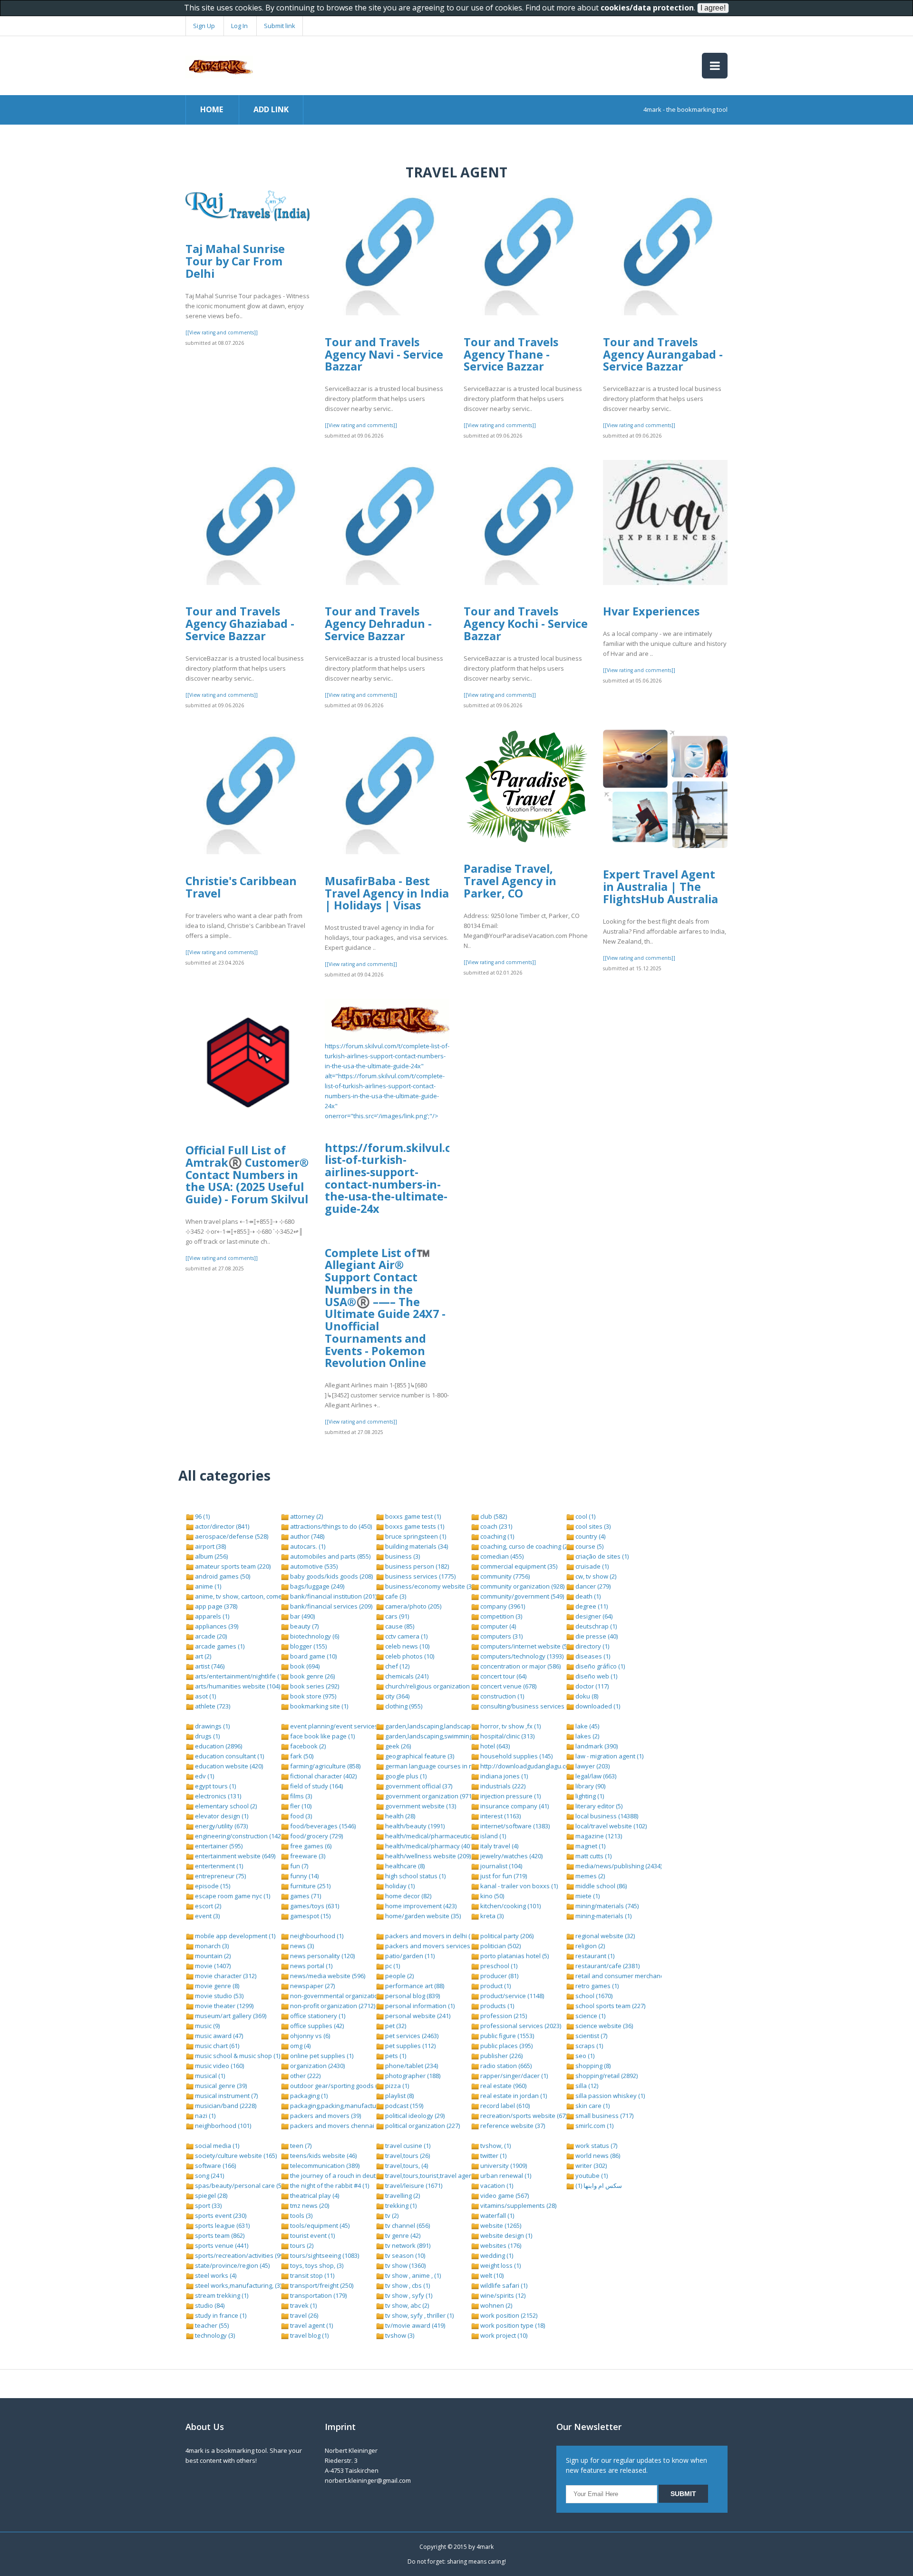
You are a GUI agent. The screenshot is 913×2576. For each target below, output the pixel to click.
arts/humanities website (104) (237, 1686)
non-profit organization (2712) (332, 2006)
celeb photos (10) (409, 1656)
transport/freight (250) (321, 2285)
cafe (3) (395, 1596)
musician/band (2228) (225, 2106)
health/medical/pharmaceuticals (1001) (440, 1836)
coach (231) (495, 1526)
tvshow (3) (399, 2335)
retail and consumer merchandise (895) (631, 1976)
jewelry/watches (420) (511, 1856)
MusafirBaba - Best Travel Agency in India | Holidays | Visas (387, 893)
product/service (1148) (511, 1996)
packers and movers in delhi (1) (429, 1936)
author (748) (306, 1536)
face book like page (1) (322, 1736)
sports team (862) (219, 2235)
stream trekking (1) (221, 2295)
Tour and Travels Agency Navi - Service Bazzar (384, 354)
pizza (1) (396, 2086)
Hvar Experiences (651, 611)
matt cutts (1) (593, 1856)
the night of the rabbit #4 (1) (329, 2186)
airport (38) (210, 1546)
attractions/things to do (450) (330, 1526)
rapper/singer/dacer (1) (513, 2076)
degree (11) (591, 1606)
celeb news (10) (407, 1646)
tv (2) (391, 2215)
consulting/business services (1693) (531, 1706)
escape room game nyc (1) (232, 1896)
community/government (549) (521, 1596)
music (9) (207, 2026)
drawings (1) (212, 1726)
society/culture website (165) (235, 2156)
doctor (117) (591, 1686)
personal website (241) (417, 2016)
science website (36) (603, 2026)
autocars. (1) (307, 1546)
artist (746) (209, 1666)
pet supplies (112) (410, 2046)
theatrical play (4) (314, 2195)
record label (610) (504, 2106)
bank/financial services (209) (330, 1606)
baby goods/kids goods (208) (331, 1576)
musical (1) (209, 2076)
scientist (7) (591, 2036)
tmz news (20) (309, 2205)
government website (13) (420, 1806)
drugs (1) (207, 1736)
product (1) (495, 1986)
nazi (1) (204, 2116)
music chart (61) (216, 2046)
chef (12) (397, 1666)
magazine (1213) (598, 1836)
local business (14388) (606, 1816)
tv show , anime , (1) (412, 2275)
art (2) (202, 1656)
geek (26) (397, 1746)
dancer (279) (592, 1586)
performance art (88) (414, 1986)
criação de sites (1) (601, 1556)
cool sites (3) (592, 1526)
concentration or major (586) (520, 1666)
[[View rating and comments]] (222, 332)
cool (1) (585, 1516)
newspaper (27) (312, 1986)
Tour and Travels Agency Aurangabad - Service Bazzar (663, 354)
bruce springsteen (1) (415, 1536)
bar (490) (302, 1616)
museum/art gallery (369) (230, 2016)
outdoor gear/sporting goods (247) (339, 2086)
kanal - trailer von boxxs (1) (518, 1886)
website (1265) (500, 2225)
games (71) (305, 1896)
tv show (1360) (405, 2265)
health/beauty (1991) (414, 1826)
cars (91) (396, 1616)
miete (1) (587, 1896)
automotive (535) (313, 1566)
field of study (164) (316, 1786)
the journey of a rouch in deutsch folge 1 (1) (352, 2176)
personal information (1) (419, 2006)
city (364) (397, 1696)
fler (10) (300, 1806)
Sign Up (204, 26)
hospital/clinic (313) (507, 1736)
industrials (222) (502, 1786)
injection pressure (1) (510, 1796)
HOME (212, 109)
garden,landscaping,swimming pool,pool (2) (447, 1736)
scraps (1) (588, 2046)
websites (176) (500, 2245)
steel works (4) (215, 2275)
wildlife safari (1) (503, 2285)
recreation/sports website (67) (523, 2116)
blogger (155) (308, 1646)
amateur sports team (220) (232, 1566)
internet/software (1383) (514, 1826)
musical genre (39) (220, 2086)
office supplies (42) (316, 2026)
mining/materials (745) (606, 1906)
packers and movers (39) (325, 2116)
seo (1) (584, 2056)
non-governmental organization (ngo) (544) (350, 1996)
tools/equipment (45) (319, 2225)
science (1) (590, 2016)
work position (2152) (508, 2315)
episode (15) (212, 1886)
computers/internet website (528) (527, 1646)
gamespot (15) (310, 1916)
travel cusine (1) (407, 2146)
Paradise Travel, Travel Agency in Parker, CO (510, 881)
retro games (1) (596, 1986)
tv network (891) (407, 2245)
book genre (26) (312, 1676)
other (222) (305, 2076)
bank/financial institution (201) (333, 1596)
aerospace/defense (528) (231, 1536)
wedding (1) (496, 2255)
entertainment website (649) (234, 1856)
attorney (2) (306, 1516)
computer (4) (497, 1626)
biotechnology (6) (314, 1636)
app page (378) (215, 1606)
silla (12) (586, 2086)
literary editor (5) (598, 1806)
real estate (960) (503, 2086)
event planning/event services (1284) (342, 1726)
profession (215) (503, 2016)
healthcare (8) (404, 1866)
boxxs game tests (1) (414, 1526)
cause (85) (399, 1626)
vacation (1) (496, 2186)
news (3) (301, 1946)
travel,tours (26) (407, 2156)
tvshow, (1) (495, 2146)
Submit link (280, 26)
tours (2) (301, 2245)
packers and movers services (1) (431, 1946)
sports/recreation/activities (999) (241, 2255)
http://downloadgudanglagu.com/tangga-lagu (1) (549, 1766)
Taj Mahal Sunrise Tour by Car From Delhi (235, 261)
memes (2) (589, 1876)
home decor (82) (408, 1896)
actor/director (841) (221, 1526)
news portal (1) (311, 1966)
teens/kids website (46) (323, 2156)
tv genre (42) (402, 2235)
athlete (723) (212, 1706)
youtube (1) (591, 2176)
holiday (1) (399, 1886)
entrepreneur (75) (220, 1876)
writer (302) (590, 2166)
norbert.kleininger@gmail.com (368, 2480)
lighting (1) (589, 1796)
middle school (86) (600, 1886)
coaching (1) (496, 1536)
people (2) (399, 1976)
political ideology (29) (414, 2116)
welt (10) (491, 2275)
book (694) (304, 1666)
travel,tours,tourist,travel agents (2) (435, 2176)
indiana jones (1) (503, 1776)
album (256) (211, 1556)
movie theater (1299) (223, 2006)
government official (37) (418, 1786)
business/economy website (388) (432, 1586)
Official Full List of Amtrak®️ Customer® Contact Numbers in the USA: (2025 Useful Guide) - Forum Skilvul (247, 1175)
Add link (271, 109)
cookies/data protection (647, 8)
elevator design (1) (221, 1816)
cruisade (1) (591, 1566)
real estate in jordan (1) (513, 2096)
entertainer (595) (218, 1846)
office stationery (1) (317, 2016)
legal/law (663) (595, 1776)
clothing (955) (403, 1706)
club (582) (493, 1516)
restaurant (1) (594, 1956)
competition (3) (500, 1616)
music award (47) (218, 2036)
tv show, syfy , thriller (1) (419, 2315)
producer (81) (499, 1976)
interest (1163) (500, 1816)
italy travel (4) (499, 1846)
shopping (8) (592, 2066)
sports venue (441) (221, 2245)
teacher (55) (211, 2325)
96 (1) (202, 1516)
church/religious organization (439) (434, 1686)
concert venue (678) (508, 1686)
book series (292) (314, 1686)
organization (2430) (317, 2066)
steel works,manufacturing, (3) (238, 2285)
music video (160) (219, 2066)
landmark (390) (596, 1746)
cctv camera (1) (406, 1636)
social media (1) (216, 2146)
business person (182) (416, 1566)
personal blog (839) (412, 1996)
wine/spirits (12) (502, 2295)
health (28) (399, 1816)
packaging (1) (308, 2096)
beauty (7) (304, 1626)
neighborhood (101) (222, 2126)
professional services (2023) (520, 2026)
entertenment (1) (218, 1866)
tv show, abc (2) (406, 2305)
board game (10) (313, 1656)
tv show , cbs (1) (407, 2285)
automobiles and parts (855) (330, 1556)
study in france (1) (220, 2315)
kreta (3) (491, 1916)
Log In (239, 26)
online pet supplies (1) (321, 2056)
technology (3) (214, 2335)
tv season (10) (404, 2255)
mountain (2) (212, 1956)
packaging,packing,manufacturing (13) (344, 2106)
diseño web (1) (596, 1676)
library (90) (590, 1786)
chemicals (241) (406, 1676)
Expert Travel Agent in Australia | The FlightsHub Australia (660, 886)
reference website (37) (512, 2126)
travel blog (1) (309, 2335)
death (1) (587, 1596)
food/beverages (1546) (322, 1826)
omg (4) (300, 2046)
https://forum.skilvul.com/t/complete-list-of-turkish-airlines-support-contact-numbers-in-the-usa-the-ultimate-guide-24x (432, 1178)
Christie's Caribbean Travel (241, 887)
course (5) (589, 1546)
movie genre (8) (216, 1986)
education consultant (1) (229, 1756)
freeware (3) (307, 1856)
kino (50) (491, 1896)
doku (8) (586, 1696)
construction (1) (501, 1696)
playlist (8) (399, 2096)
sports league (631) (222, 2225)
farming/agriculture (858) (325, 1766)
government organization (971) (428, 1796)
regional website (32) (604, 1936)
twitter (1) (493, 2156)
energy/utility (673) (221, 1826)
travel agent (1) (311, 2325)
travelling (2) (402, 2195)
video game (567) (504, 2195)
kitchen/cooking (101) (510, 1906)
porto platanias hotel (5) (514, 1956)
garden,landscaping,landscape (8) (433, 1726)
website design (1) (505, 2235)
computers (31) (501, 1636)
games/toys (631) (314, 1906)
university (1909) (503, 2166)
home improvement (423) (420, 1906)
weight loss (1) (500, 2265)
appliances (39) (216, 1626)
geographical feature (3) (419, 1756)
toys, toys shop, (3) (316, 2265)
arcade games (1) (219, 1646)
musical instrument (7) (226, 2096)
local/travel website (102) (610, 1826)
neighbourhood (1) (316, 1936)
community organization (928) (522, 1586)
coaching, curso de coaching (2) (524, 1546)
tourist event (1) (312, 2235)
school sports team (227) (610, 2006)
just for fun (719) (503, 1876)
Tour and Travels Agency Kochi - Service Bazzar (526, 623)
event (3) (207, 1916)
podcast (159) (403, 2106)
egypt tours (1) (215, 1786)
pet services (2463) (411, 2036)
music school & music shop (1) (237, 2056)
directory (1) (592, 1646)
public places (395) (506, 2046)
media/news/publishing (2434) (618, 1866)
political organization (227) (422, 2126)
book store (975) (312, 1696)
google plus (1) (405, 1776)
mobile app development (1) (234, 1936)
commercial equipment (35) (518, 1566)
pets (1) (395, 2056)
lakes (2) (587, 1736)
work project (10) (503, 2335)
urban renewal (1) (505, 2176)
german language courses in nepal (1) (439, 1766)
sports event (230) (220, 2215)
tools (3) (301, 2215)
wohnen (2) (495, 2305)
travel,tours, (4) (406, 2166)
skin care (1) (592, 2106)
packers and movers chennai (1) (335, 2126)
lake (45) (587, 1726)
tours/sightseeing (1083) (324, 2255)
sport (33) (208, 2205)
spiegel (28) (210, 2195)
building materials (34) (416, 1546)
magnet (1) (590, 1846)
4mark (485, 2547)
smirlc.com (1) (594, 2126)
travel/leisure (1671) (413, 2186)
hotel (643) (494, 1746)
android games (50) (222, 1576)
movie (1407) (212, 1966)
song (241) (209, 2176)
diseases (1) (592, 1656)
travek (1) (303, 2305)
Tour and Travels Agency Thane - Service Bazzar (511, 354)
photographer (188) (412, 2076)
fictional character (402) (323, 1776)
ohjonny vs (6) (309, 2036)
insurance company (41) (514, 1806)
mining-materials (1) (603, 1916)
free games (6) (310, 1846)
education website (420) (228, 1766)
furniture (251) (310, 1886)
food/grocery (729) (316, 1836)
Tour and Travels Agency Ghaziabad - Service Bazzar (240, 623)
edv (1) (204, 1776)
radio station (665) (505, 2066)
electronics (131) (217, 1796)
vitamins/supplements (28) (518, 2205)
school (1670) (593, 1996)
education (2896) (218, 1746)
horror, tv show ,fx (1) (510, 1726)
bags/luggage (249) (316, 1586)
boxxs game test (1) (412, 1516)
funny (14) (304, 1876)
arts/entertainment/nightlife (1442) (244, 1676)
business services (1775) (420, 1576)
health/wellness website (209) (427, 1856)
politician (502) (500, 1946)
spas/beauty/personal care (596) (242, 2186)
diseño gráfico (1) (599, 1666)
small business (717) (604, 2116)
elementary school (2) (225, 1806)
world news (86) (597, 2156)
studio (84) (209, 2305)
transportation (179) (318, 2295)
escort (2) (207, 1906)
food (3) (300, 1816)
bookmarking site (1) (318, 1706)
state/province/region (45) (232, 2265)
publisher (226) (501, 2056)
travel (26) (303, 2315)
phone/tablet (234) (411, 2066)
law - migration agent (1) (609, 1756)
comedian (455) (501, 1556)
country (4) (590, 1536)
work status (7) (596, 2146)
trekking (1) (400, 2205)
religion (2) (589, 1946)
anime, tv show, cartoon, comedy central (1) (256, 1596)
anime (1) (207, 1586)
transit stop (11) (311, 2275)
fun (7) (298, 1866)
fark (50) (301, 1756)
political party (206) (506, 1936)
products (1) (496, 2006)
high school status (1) (415, 1876)
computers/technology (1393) (521, 1656)
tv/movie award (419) (414, 2325)
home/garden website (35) (422, 1916)
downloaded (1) (597, 1706)
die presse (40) (596, 1636)
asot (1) (205, 1696)
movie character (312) (225, 1976)
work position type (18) (512, 2325)
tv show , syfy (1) (408, 2295)
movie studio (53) (219, 1996)
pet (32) (395, 2026)
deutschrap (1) (595, 1626)
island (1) (492, 1836)
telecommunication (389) (324, 2166)
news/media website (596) (327, 1976)
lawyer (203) (592, 1766)
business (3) (402, 1556)
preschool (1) (498, 1966)
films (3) (300, 1796)
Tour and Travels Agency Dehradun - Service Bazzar (378, 623)
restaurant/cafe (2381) (607, 1966)
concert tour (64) (503, 1676)
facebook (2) (307, 1746)
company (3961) (502, 1606)
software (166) (215, 2166)
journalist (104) (500, 1866)
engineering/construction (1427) (240, 1836)
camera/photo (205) (413, 1606)
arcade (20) (210, 1636)
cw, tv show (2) (595, 1576)
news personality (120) (322, 1956)
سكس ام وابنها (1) (598, 2186)
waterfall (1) (496, 2215)
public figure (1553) (506, 2036)
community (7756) (504, 1576)
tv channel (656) (407, 2225)
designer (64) (593, 1616)
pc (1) (392, 1966)
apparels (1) (211, 1616)
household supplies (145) (516, 1756)
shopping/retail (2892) (606, 2076)
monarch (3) (211, 1946)
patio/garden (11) (409, 1956)
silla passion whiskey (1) (609, 2096)
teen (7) (300, 2146)
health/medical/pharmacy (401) (429, 1846)
